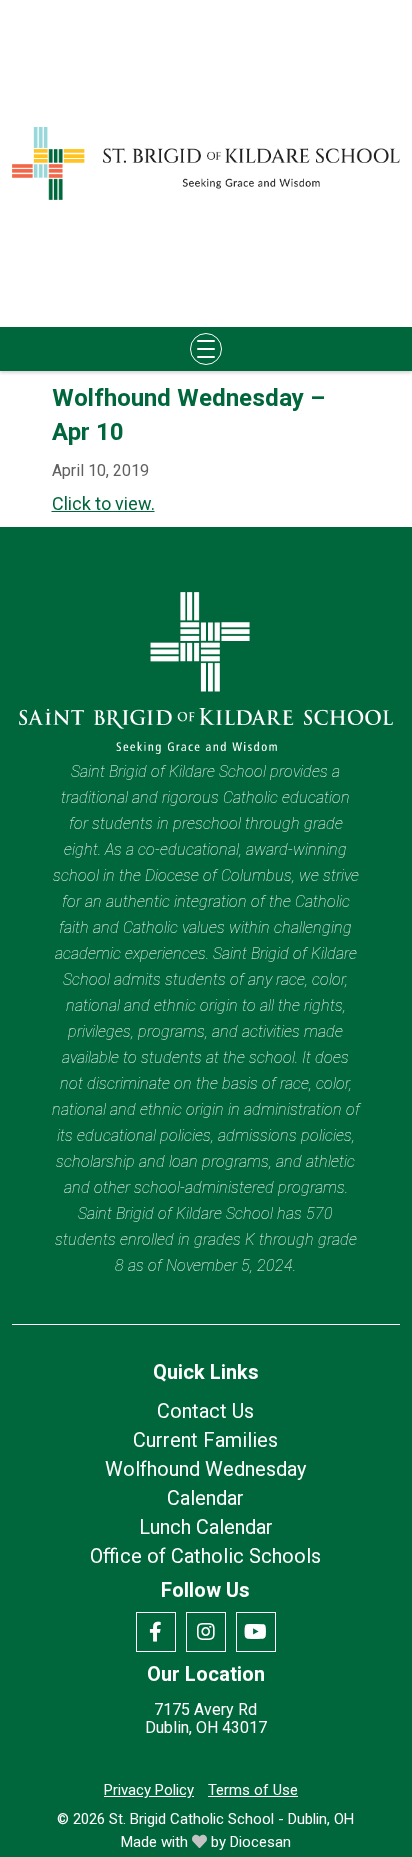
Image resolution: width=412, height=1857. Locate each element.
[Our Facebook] (156, 1632)
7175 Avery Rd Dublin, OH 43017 (206, 1719)
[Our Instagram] (206, 1632)
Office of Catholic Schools (205, 1556)
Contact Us (205, 1411)
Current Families (205, 1440)
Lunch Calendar (206, 1527)
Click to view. (103, 503)
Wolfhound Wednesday (205, 1469)
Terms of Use (253, 1790)
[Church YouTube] (256, 1632)
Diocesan (260, 1842)
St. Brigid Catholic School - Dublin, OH (231, 1819)
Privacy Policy (149, 1790)
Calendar (205, 1498)
